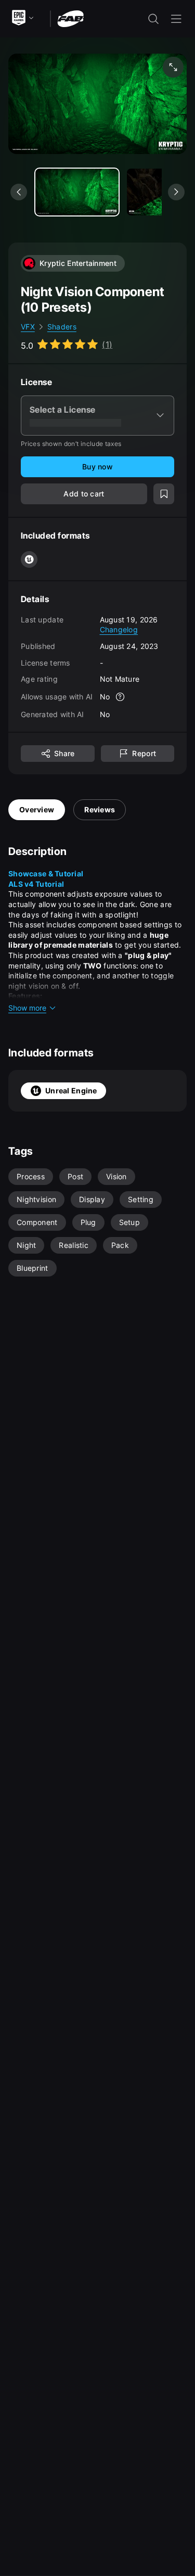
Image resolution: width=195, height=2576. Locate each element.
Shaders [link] (62, 327)
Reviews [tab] (100, 809)
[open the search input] (153, 19)
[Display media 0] (77, 192)
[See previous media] (19, 192)
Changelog (119, 629)
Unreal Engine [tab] (71, 1091)
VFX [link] (28, 327)
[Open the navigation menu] (176, 19)
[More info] (120, 697)
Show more (27, 1008)
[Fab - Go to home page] (70, 18)
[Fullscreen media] (173, 67)
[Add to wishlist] (164, 494)
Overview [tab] (37, 809)
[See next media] (176, 192)
